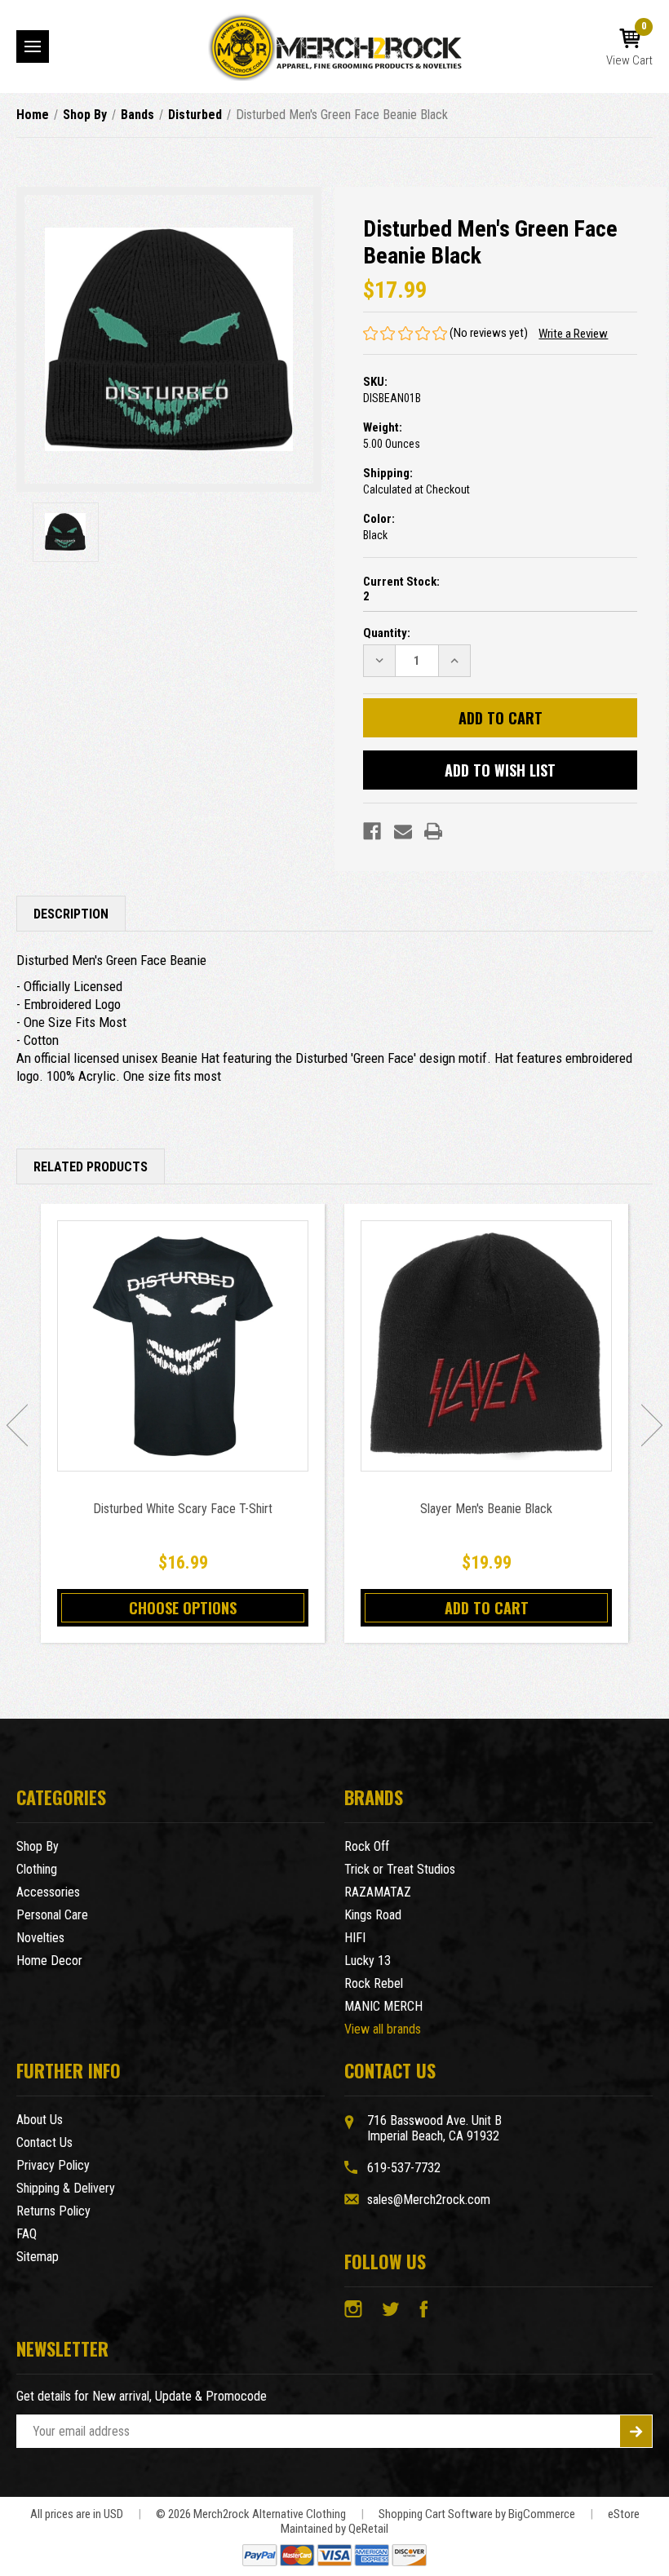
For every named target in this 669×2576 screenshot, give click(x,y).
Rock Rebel (374, 1983)
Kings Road (373, 1915)
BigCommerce (542, 2514)
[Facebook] (372, 831)
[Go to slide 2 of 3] (652, 1425)
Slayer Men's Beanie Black (486, 1509)
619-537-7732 (404, 2168)
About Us (40, 2120)
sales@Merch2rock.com (429, 2200)
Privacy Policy (53, 2165)
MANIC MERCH (383, 2006)
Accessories (48, 1892)
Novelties (40, 1938)
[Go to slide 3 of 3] (17, 1425)
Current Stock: (401, 589)
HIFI (355, 1938)
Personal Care (52, 1915)
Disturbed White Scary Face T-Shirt (183, 1509)
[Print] (433, 831)
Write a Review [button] (573, 334)
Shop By (38, 1846)
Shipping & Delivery (66, 2188)
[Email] (403, 831)
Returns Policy (53, 2211)
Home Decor (49, 1961)
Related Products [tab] (91, 1167)
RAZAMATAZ (378, 1892)
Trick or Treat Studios (400, 1869)
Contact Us (44, 2142)
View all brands (383, 2029)
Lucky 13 (368, 1961)
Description (71, 914)
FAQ (27, 2234)
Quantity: (387, 633)
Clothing (37, 1869)
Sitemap (38, 2257)
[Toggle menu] (33, 46)
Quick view (183, 1346)
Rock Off (367, 1846)
